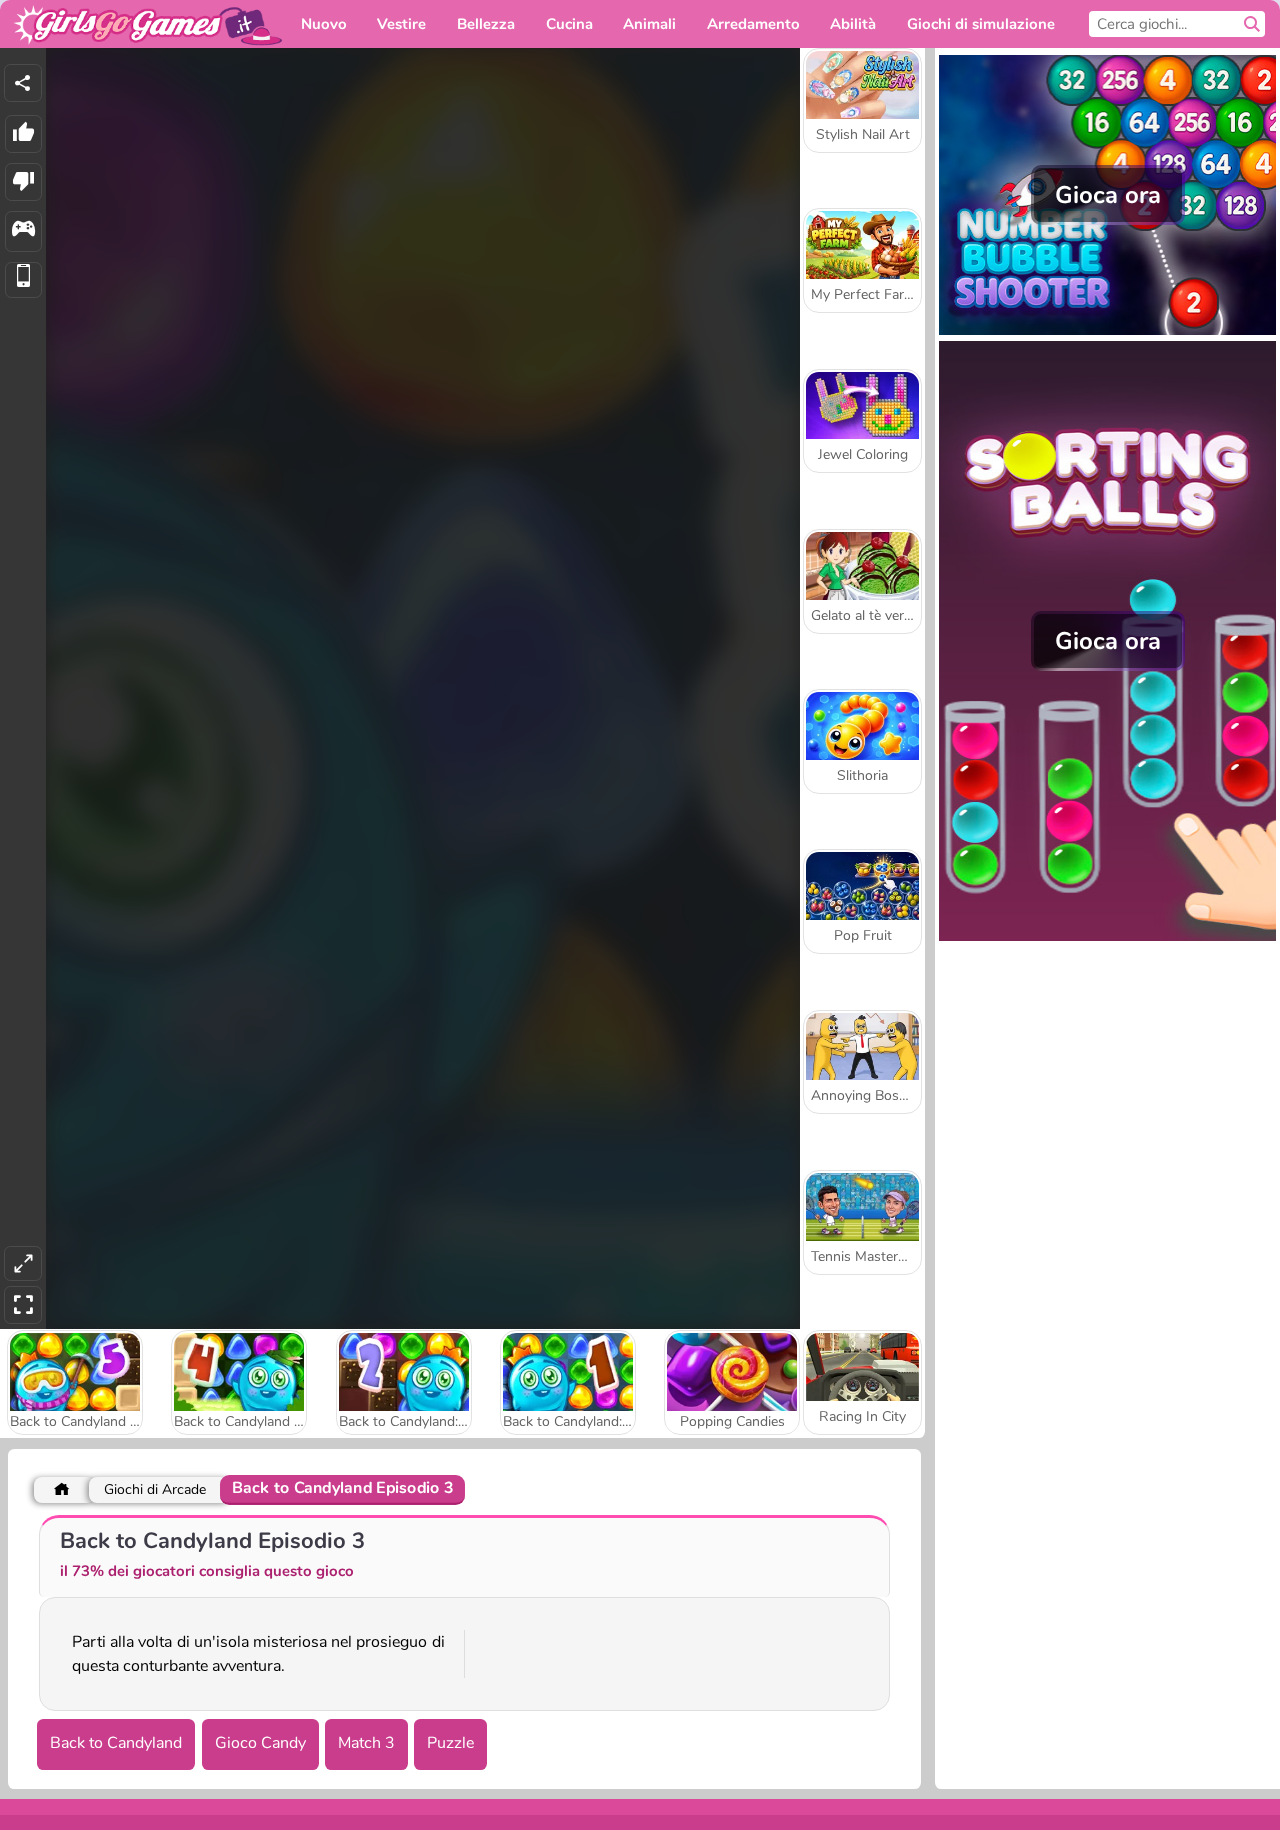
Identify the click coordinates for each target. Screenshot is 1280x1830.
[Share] (23, 83)
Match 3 (366, 1743)
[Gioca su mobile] (23, 280)
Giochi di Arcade (155, 1489)
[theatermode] (23, 1263)
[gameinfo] (23, 231)
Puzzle (450, 1743)
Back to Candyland (116, 1743)
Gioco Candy (260, 1743)
